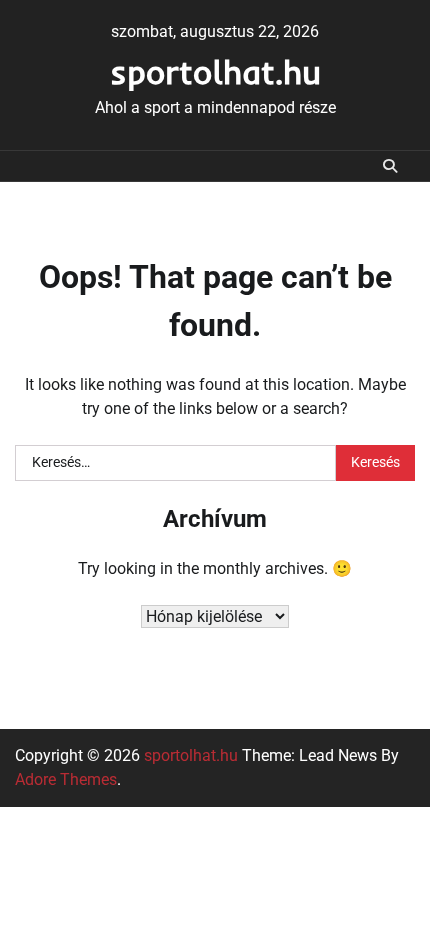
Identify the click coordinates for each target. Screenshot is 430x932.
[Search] (390, 166)
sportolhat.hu (215, 71)
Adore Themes (66, 779)
